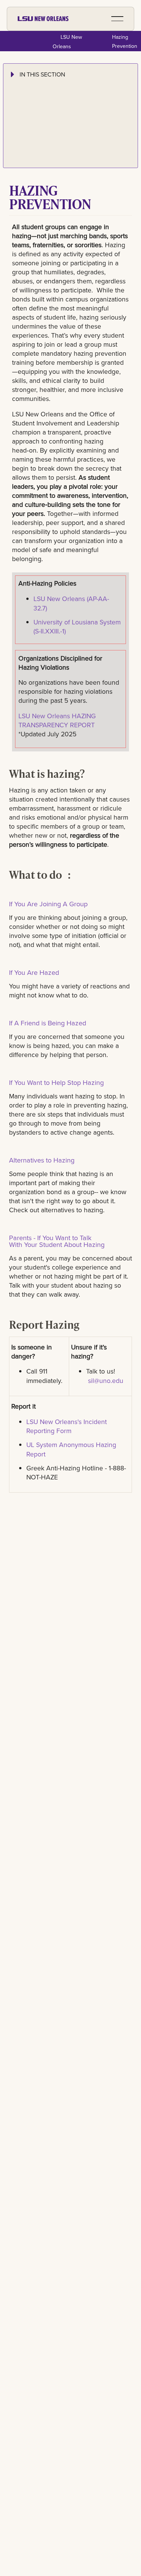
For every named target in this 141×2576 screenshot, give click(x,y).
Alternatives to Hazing (42, 1160)
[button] (117, 19)
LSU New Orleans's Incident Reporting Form (67, 1426)
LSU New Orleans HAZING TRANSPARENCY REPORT (58, 720)
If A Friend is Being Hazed (48, 1023)
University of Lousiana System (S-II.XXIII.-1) (77, 627)
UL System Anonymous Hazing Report (71, 1449)
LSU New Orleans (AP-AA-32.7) (71, 603)
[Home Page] (43, 19)
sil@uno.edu (106, 1381)
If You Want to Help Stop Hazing (56, 1082)
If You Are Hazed (34, 972)
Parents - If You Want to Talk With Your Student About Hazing (57, 1241)
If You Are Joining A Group (49, 904)
